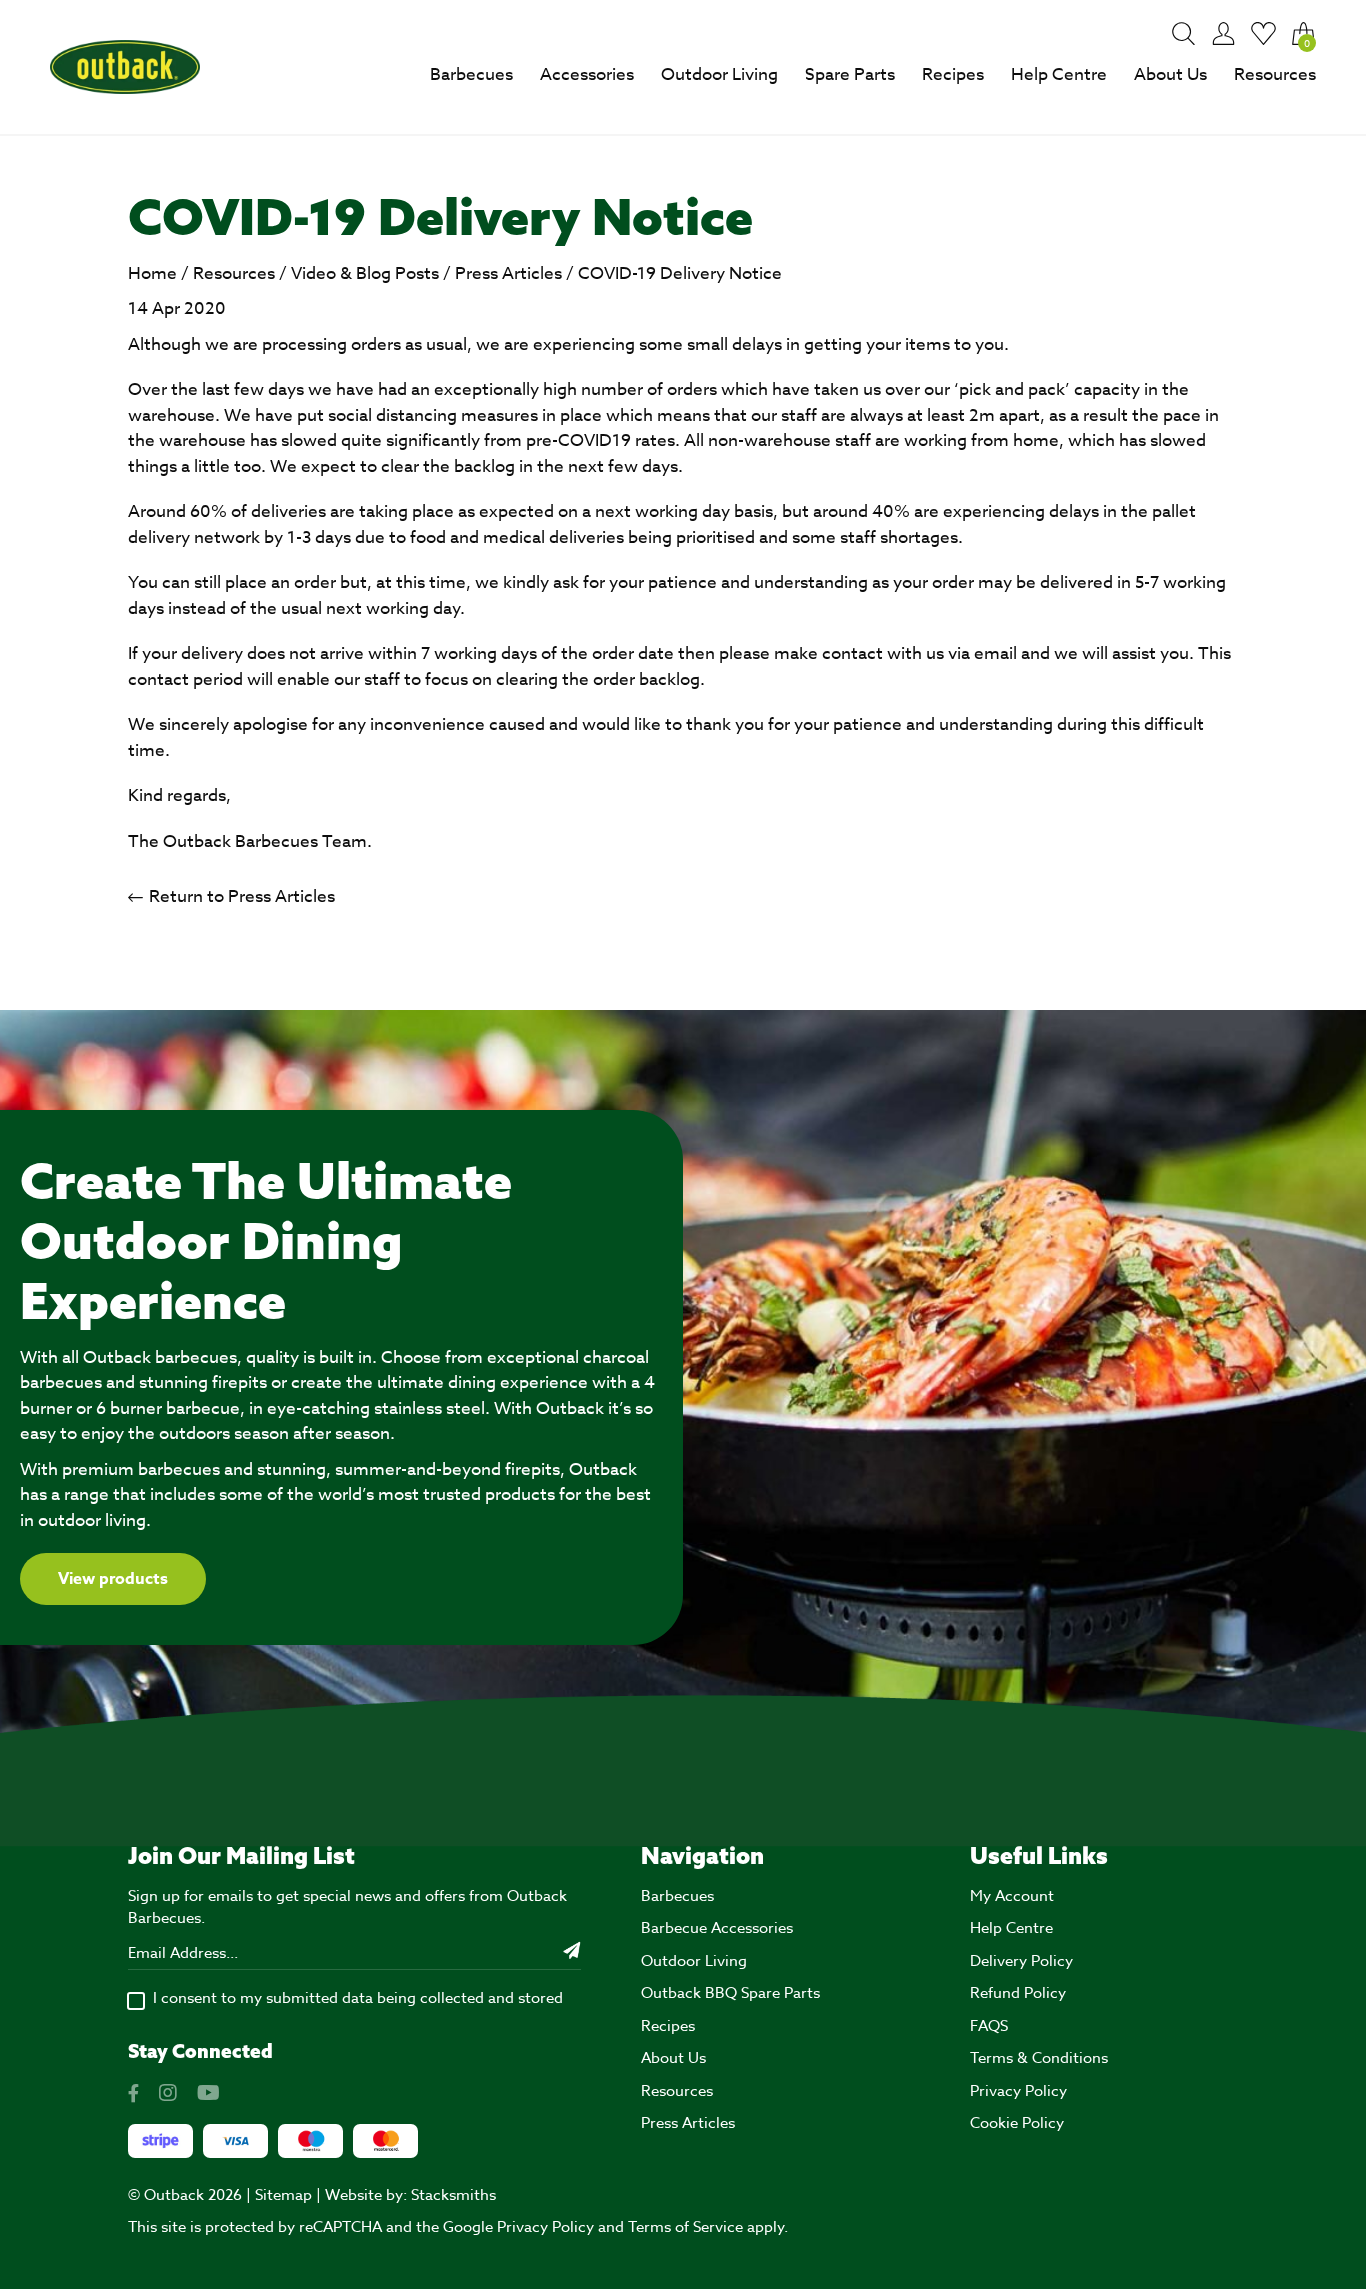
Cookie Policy (1017, 2123)
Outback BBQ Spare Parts (730, 1993)
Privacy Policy (1018, 2091)
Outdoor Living (719, 74)
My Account (1012, 1896)
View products (113, 1579)
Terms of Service (685, 2227)
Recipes (953, 74)
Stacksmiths (453, 2195)
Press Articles (508, 273)
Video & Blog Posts (365, 273)
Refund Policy (1018, 1993)
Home (152, 273)
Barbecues (471, 74)
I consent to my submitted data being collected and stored (358, 1998)
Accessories (587, 74)
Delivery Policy (1021, 1961)
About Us (1170, 74)
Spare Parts (850, 74)
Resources (1275, 74)
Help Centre (1059, 74)
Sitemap (283, 2195)
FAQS (989, 2026)
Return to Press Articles (240, 896)
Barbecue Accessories (717, 1928)
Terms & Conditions (1039, 2058)
